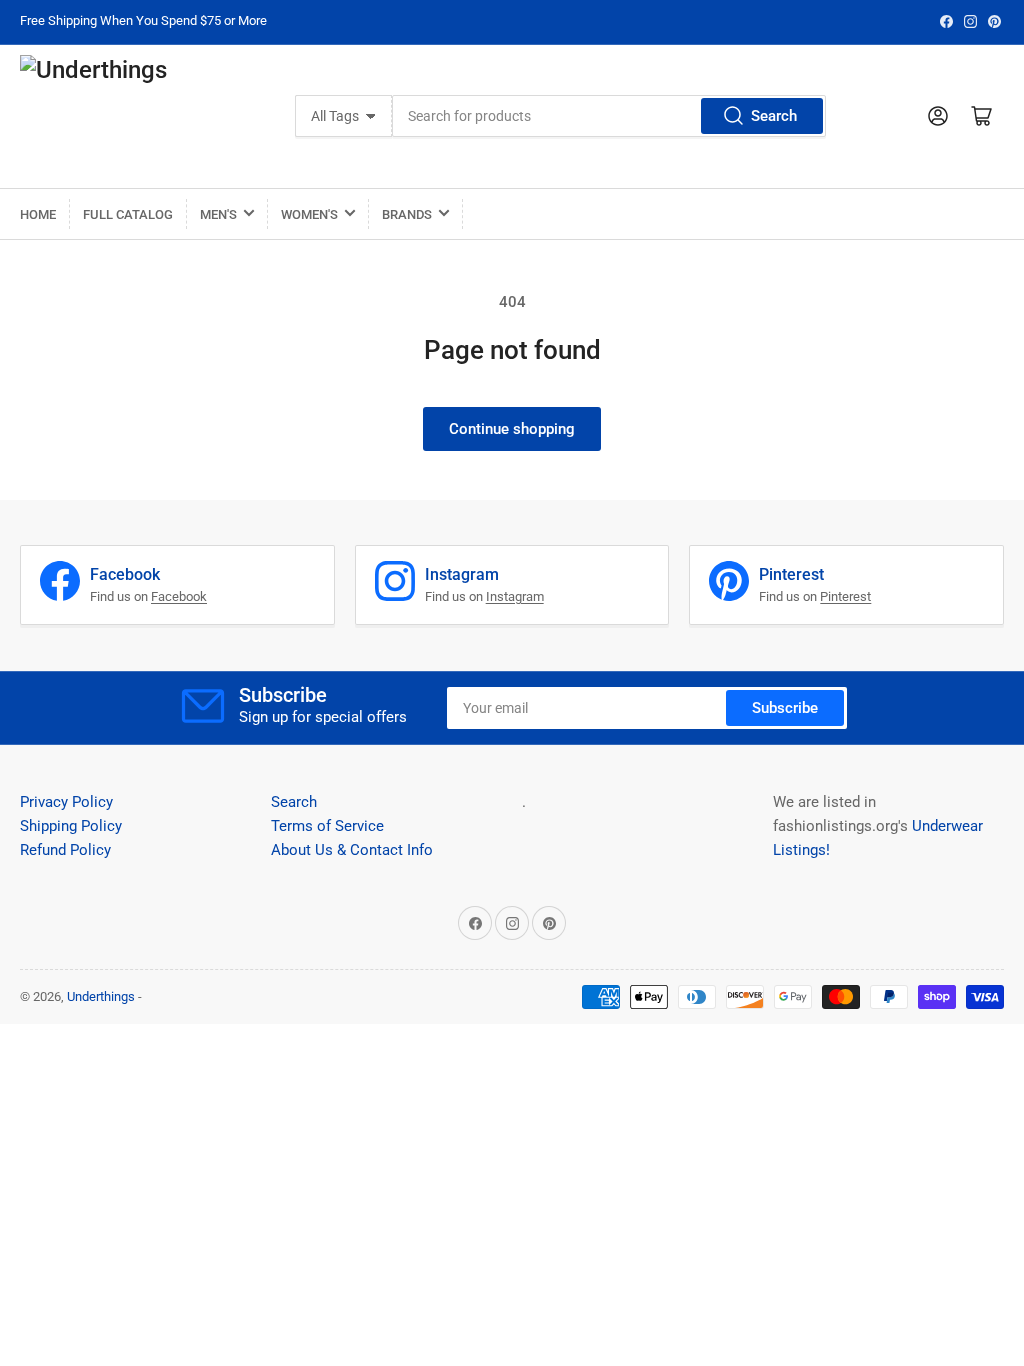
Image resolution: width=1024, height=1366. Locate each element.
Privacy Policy (66, 802)
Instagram (515, 596)
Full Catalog (128, 214)
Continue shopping (512, 429)
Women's (309, 214)
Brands (407, 214)
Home (38, 214)
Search (774, 116)
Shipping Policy (71, 826)
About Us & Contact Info (352, 850)
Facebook (179, 596)
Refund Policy (65, 850)
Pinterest (845, 596)
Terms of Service (327, 826)
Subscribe (785, 708)
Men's (218, 214)
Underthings (101, 996)
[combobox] (609, 116)
